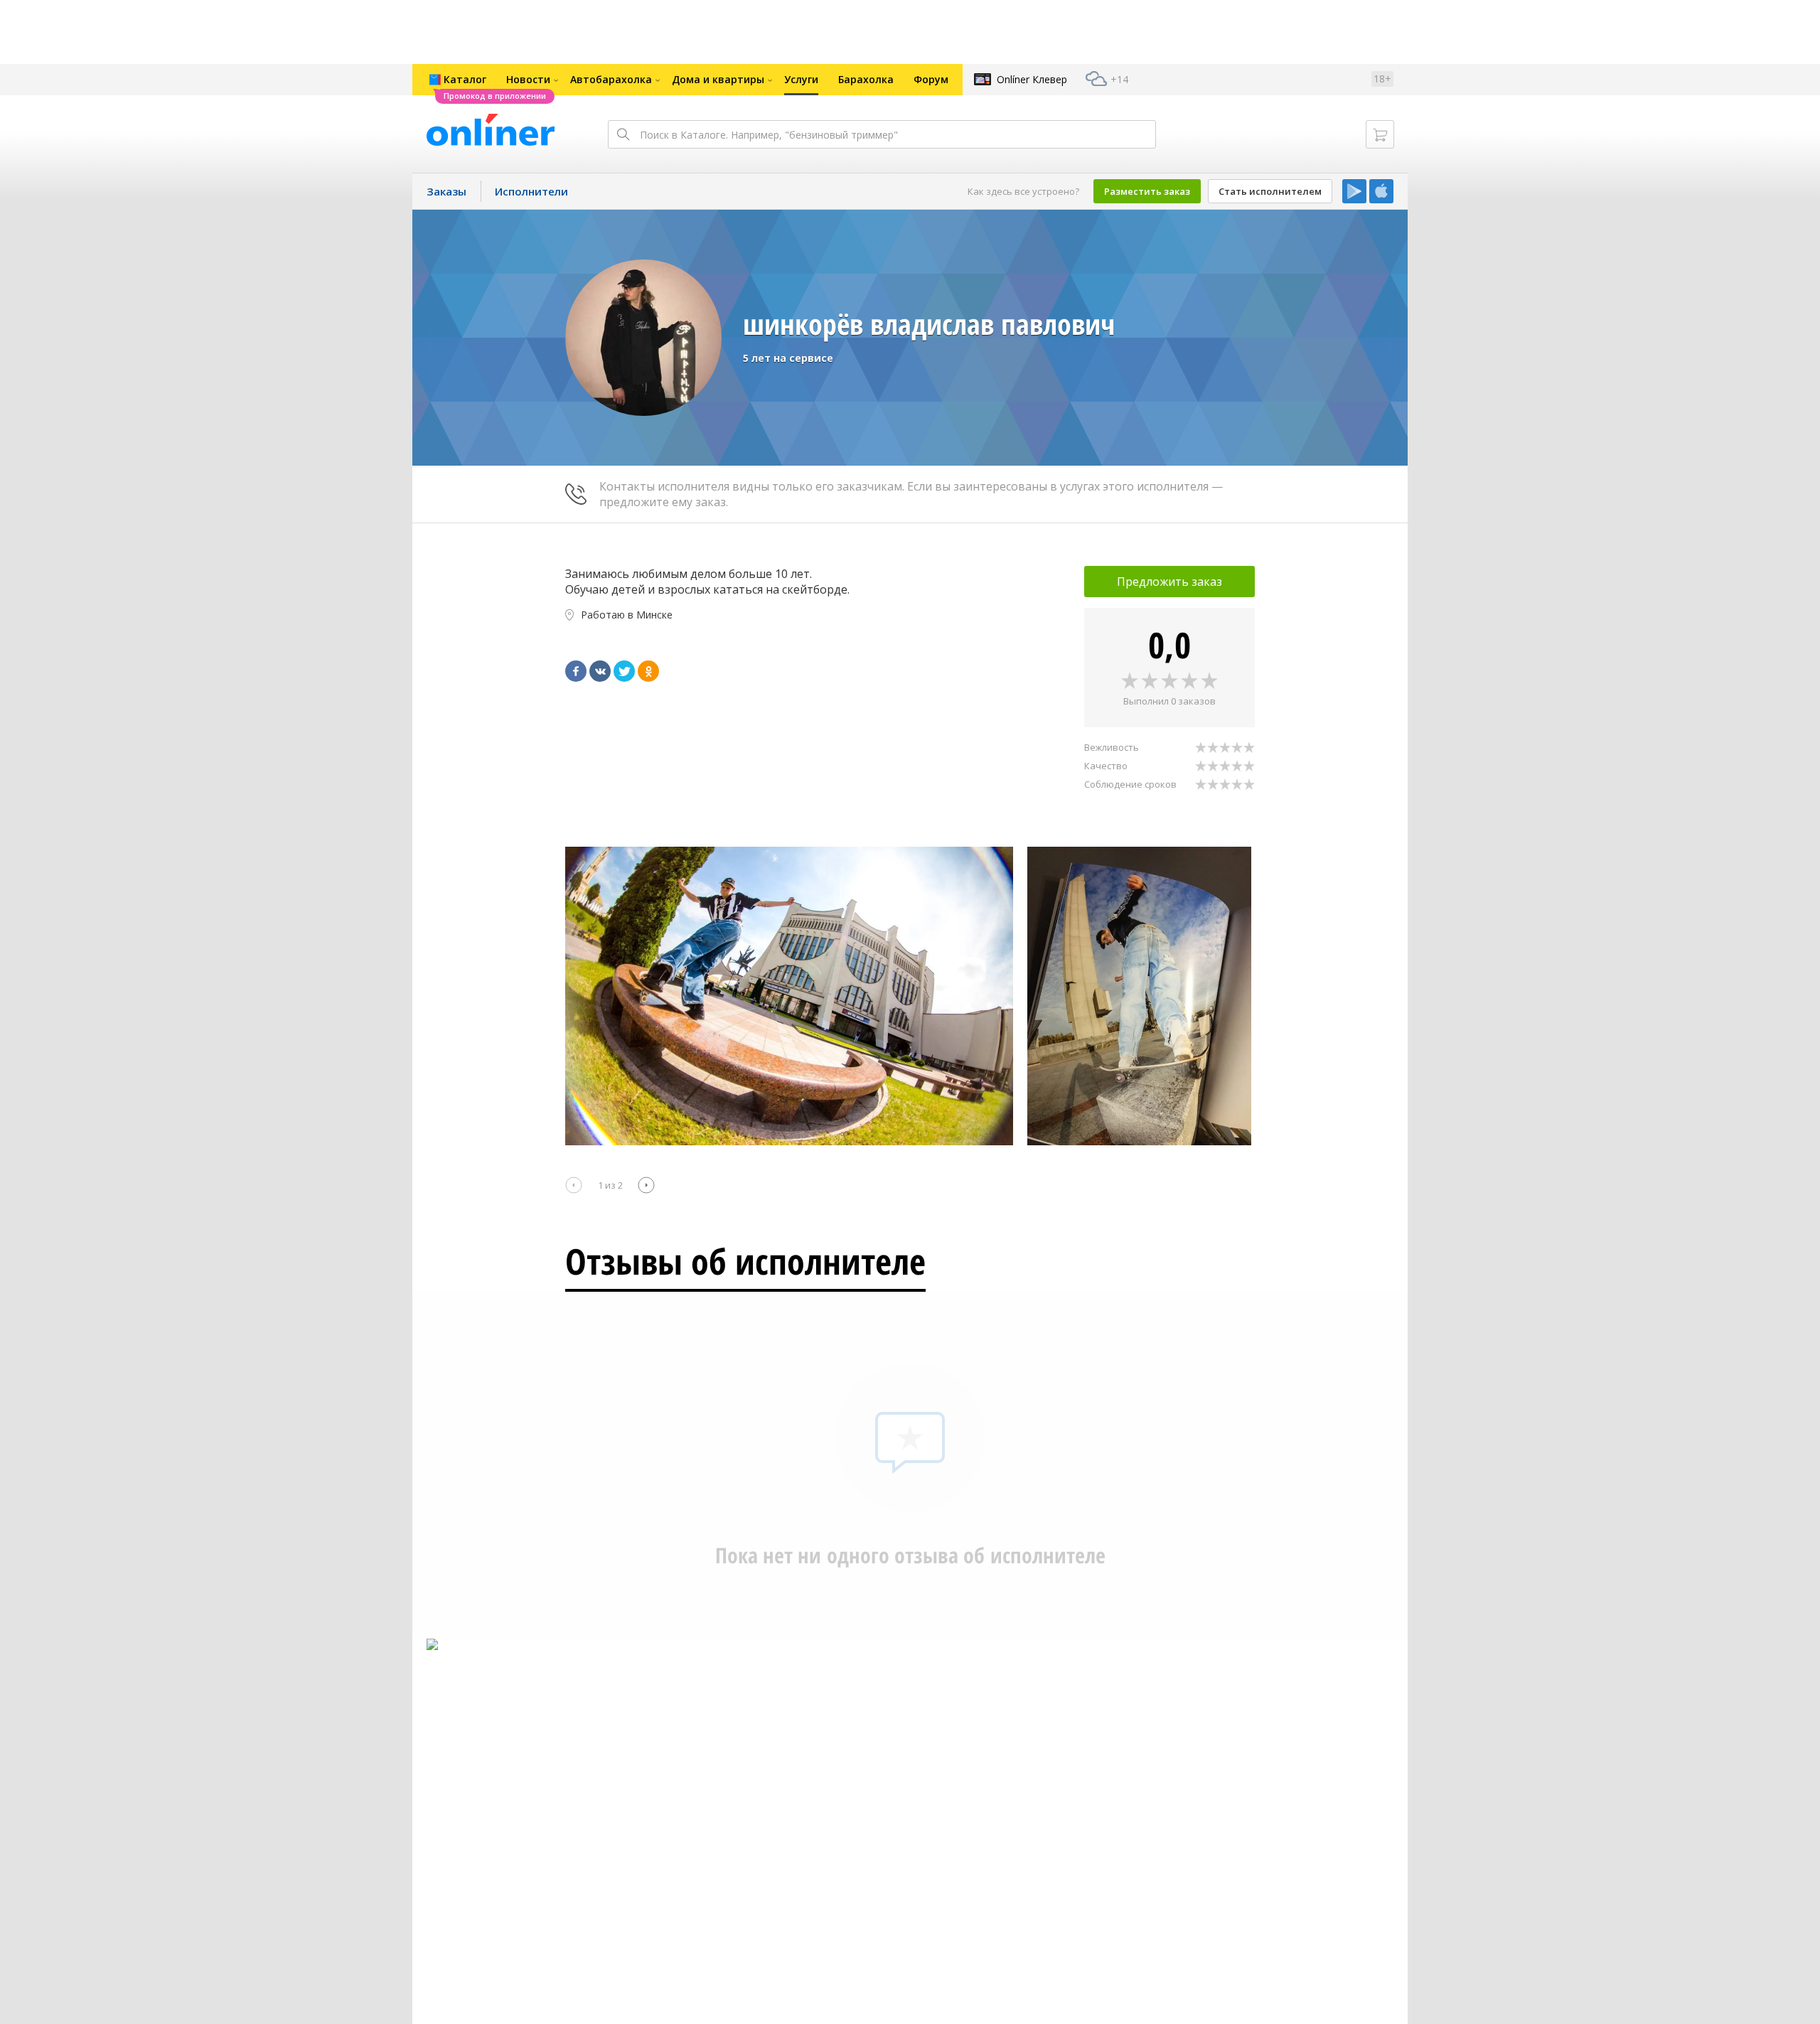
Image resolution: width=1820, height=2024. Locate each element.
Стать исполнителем (1270, 191)
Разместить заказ (1147, 191)
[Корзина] (1380, 134)
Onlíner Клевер (1032, 79)
